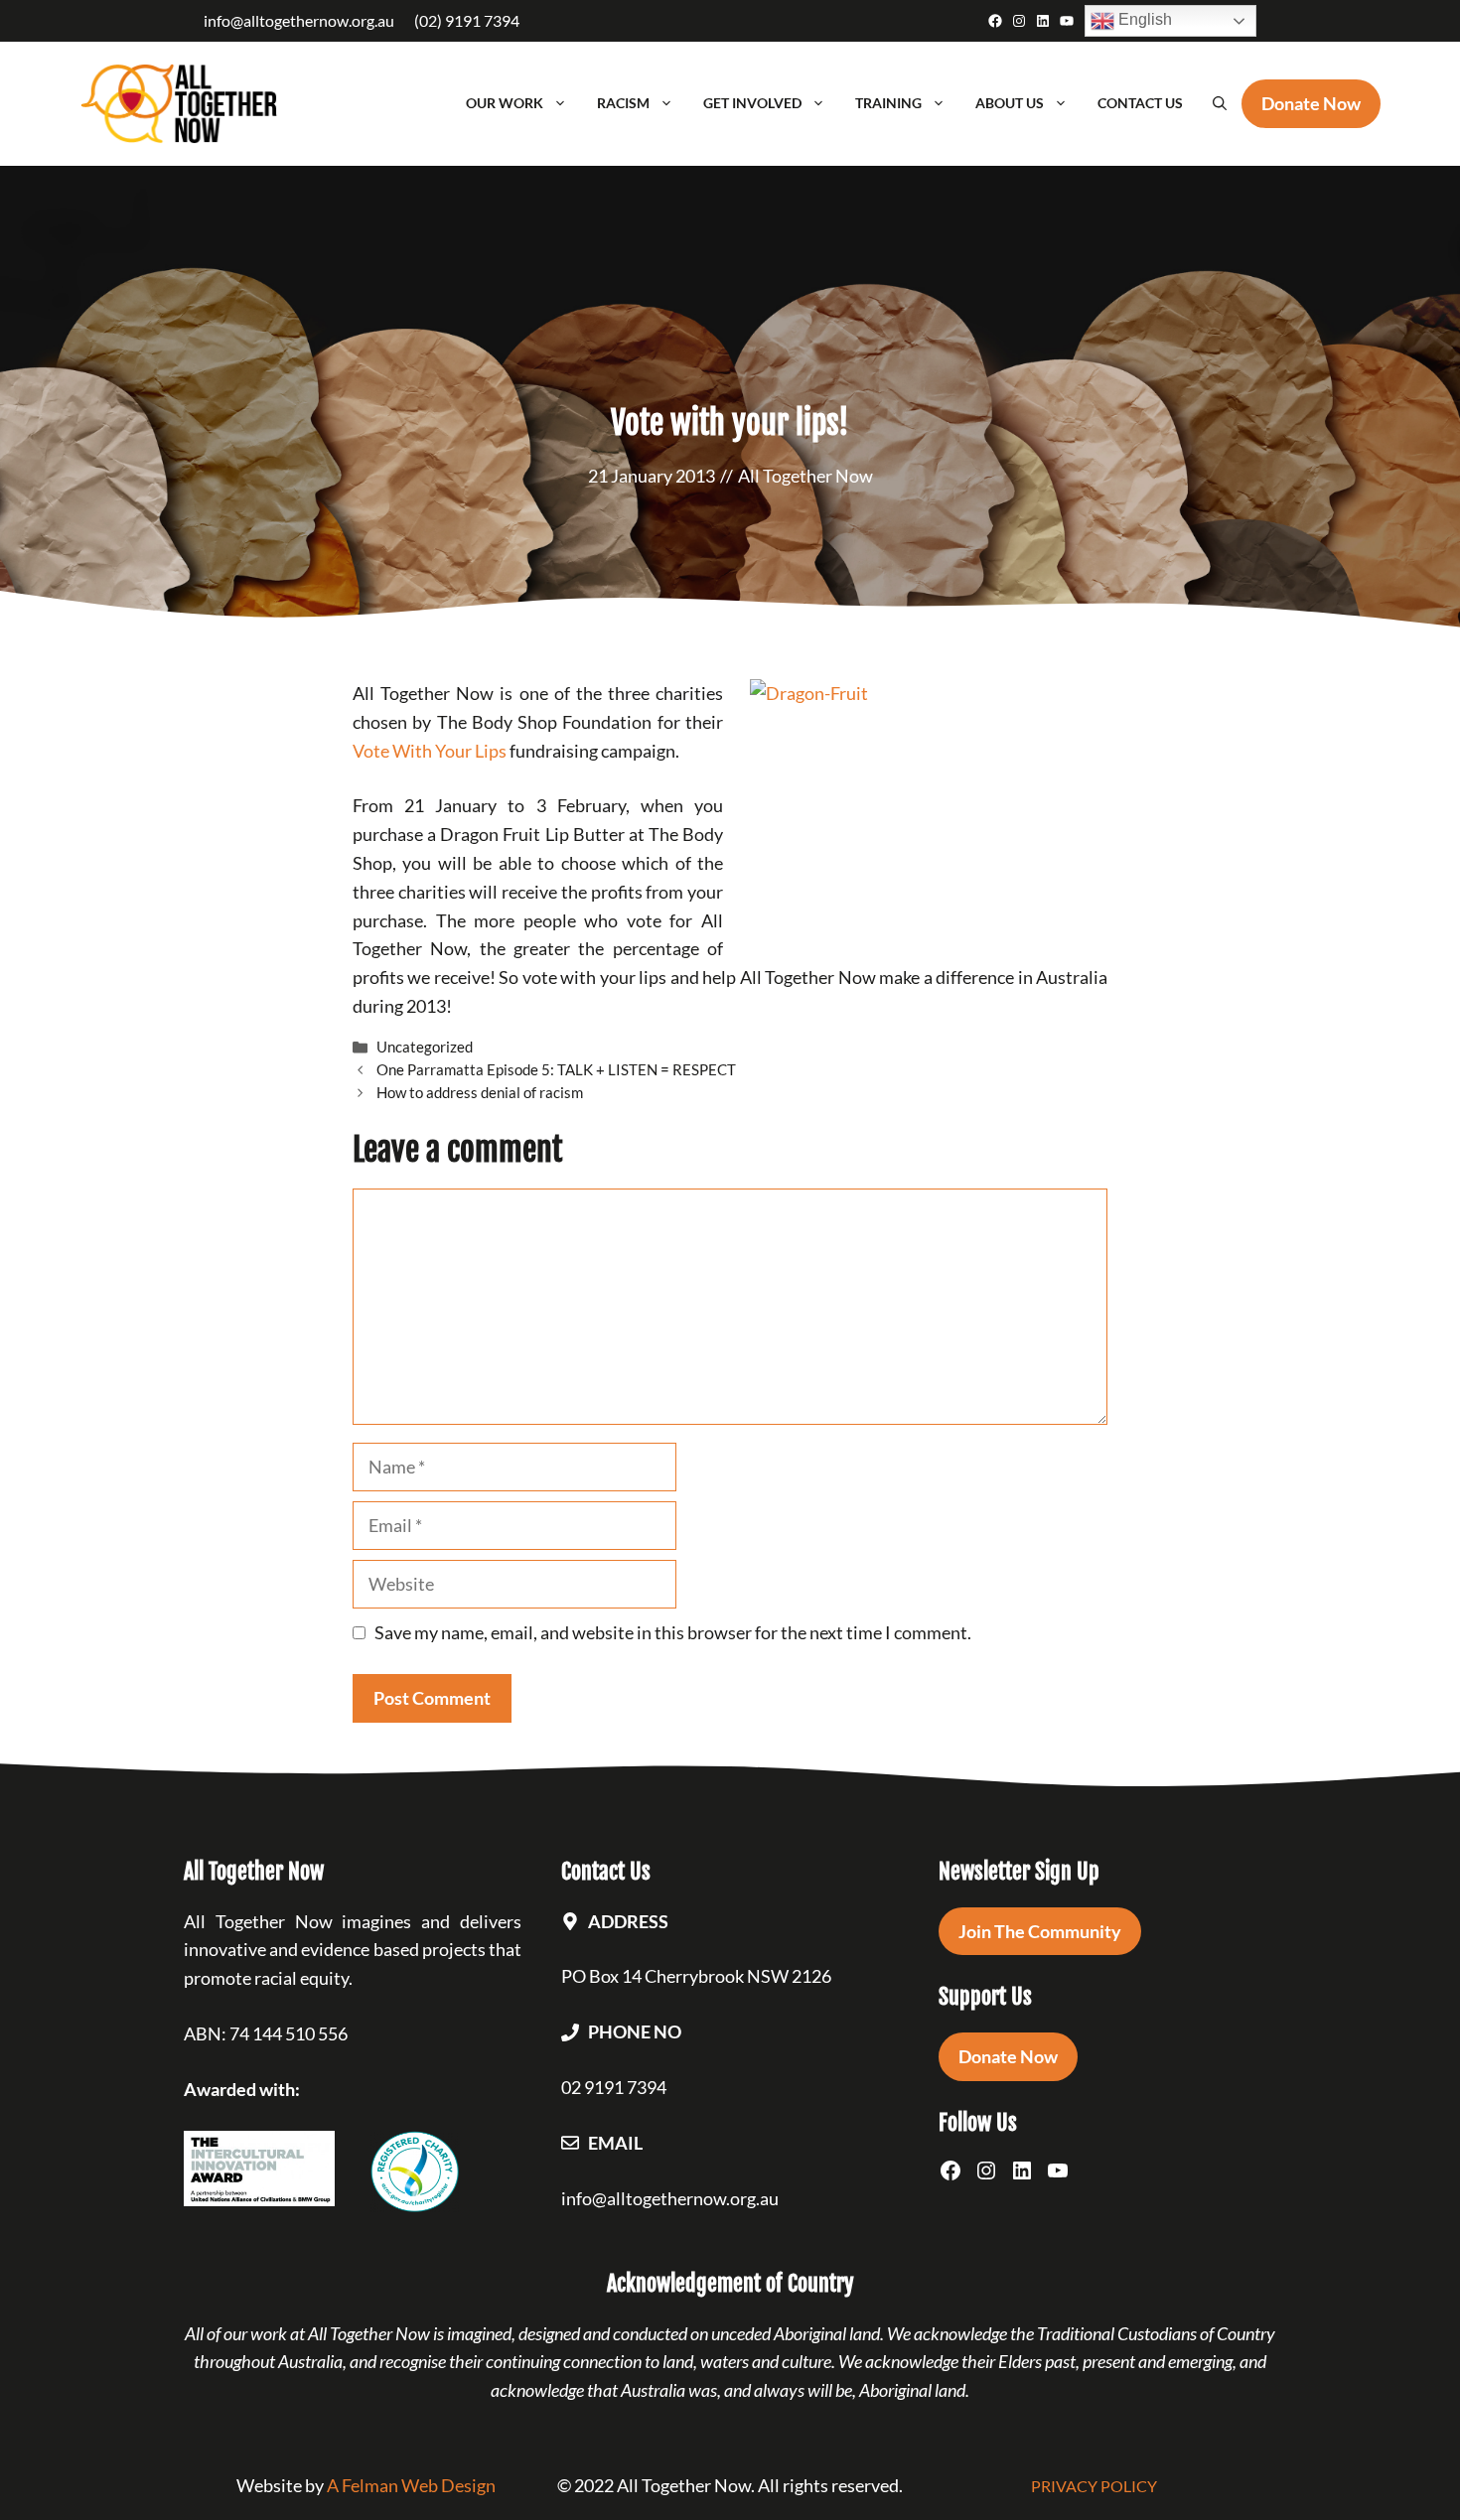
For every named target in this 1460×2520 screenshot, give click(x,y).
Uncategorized (425, 1047)
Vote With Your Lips (430, 751)
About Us (1010, 103)
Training (888, 103)
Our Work (505, 103)
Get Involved (752, 103)
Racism (623, 103)
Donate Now (1008, 2056)
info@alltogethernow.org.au (299, 20)
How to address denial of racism (480, 1092)
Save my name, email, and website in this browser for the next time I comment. (673, 1632)
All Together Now (805, 476)
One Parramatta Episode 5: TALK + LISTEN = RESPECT (556, 1069)
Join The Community (1040, 1931)
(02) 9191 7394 (467, 20)
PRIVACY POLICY (1094, 2486)
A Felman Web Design (411, 2485)
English (1143, 19)
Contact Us (1140, 103)
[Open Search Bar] (1220, 103)
